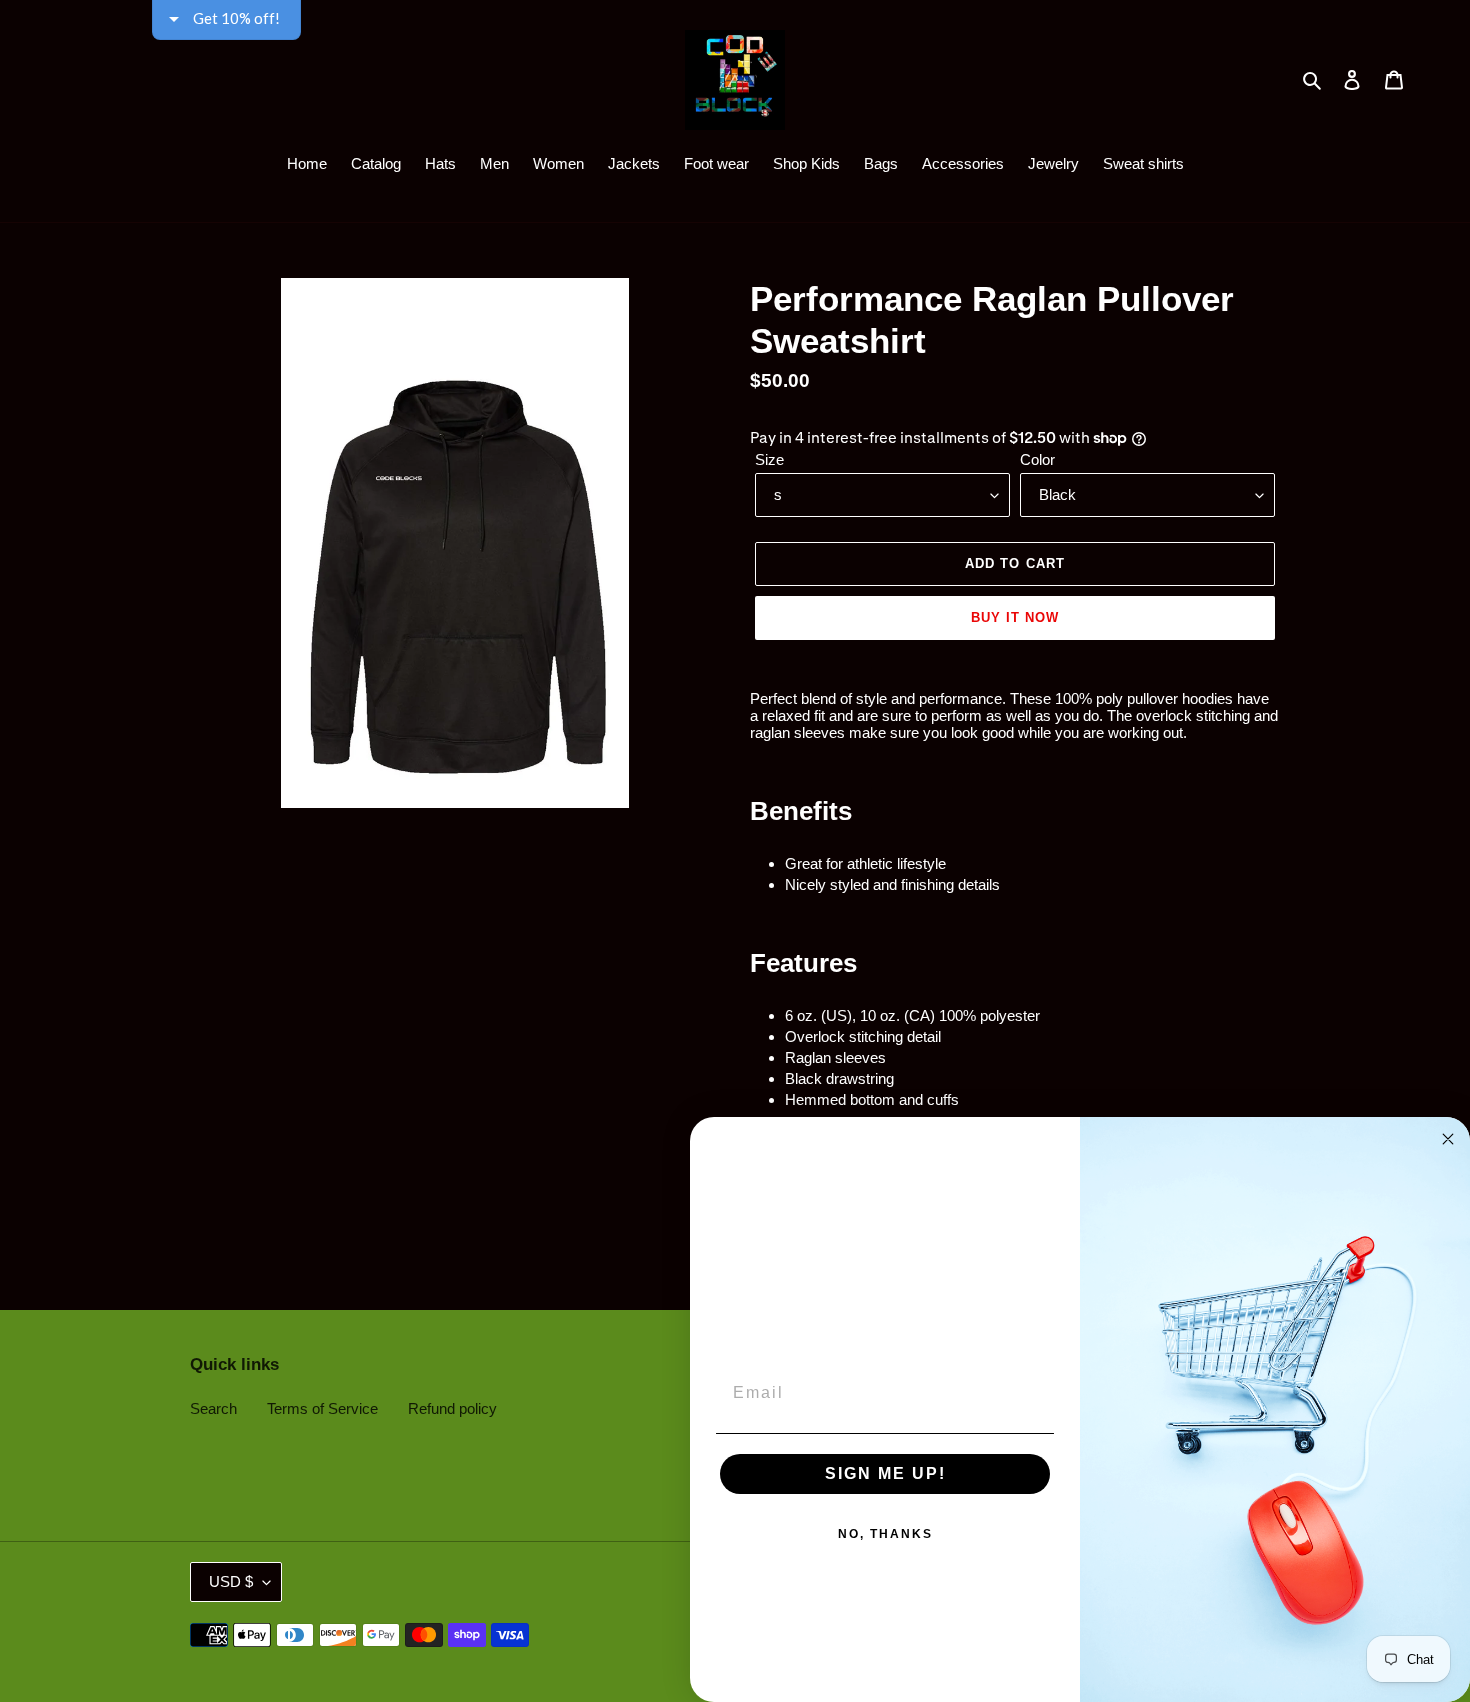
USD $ (231, 1581)
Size (769, 459)
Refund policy (452, 1408)
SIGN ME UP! (885, 1473)
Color (1037, 459)
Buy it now (1015, 617)
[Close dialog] (1448, 1139)
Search (213, 1408)
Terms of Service (322, 1408)
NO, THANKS (885, 1534)
